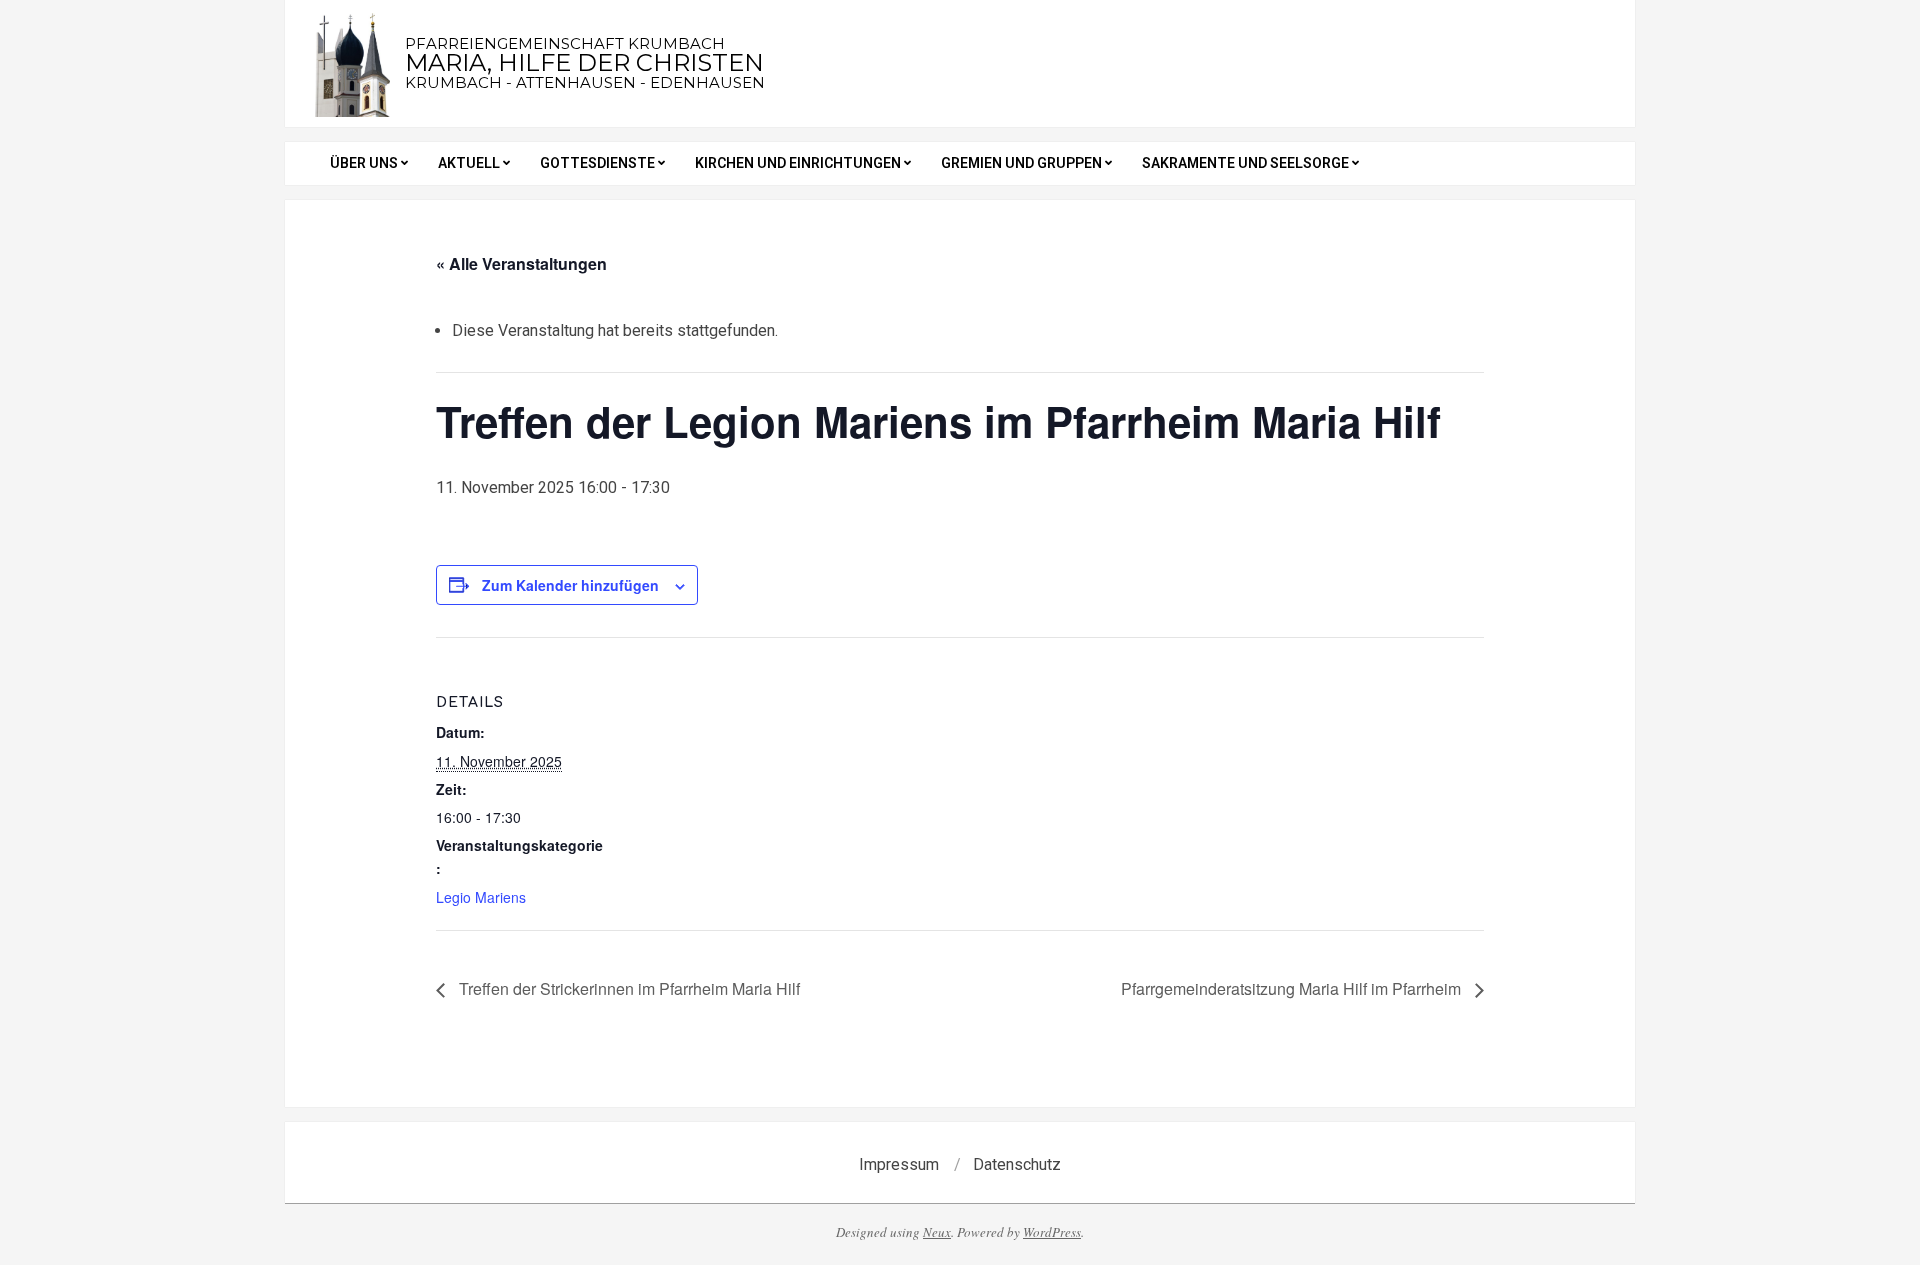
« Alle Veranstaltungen (521, 263)
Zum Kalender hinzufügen (570, 585)
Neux (937, 1232)
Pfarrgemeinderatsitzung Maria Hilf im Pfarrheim (1293, 988)
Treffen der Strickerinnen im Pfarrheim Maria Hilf (627, 988)
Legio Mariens (481, 897)
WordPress (1052, 1232)
